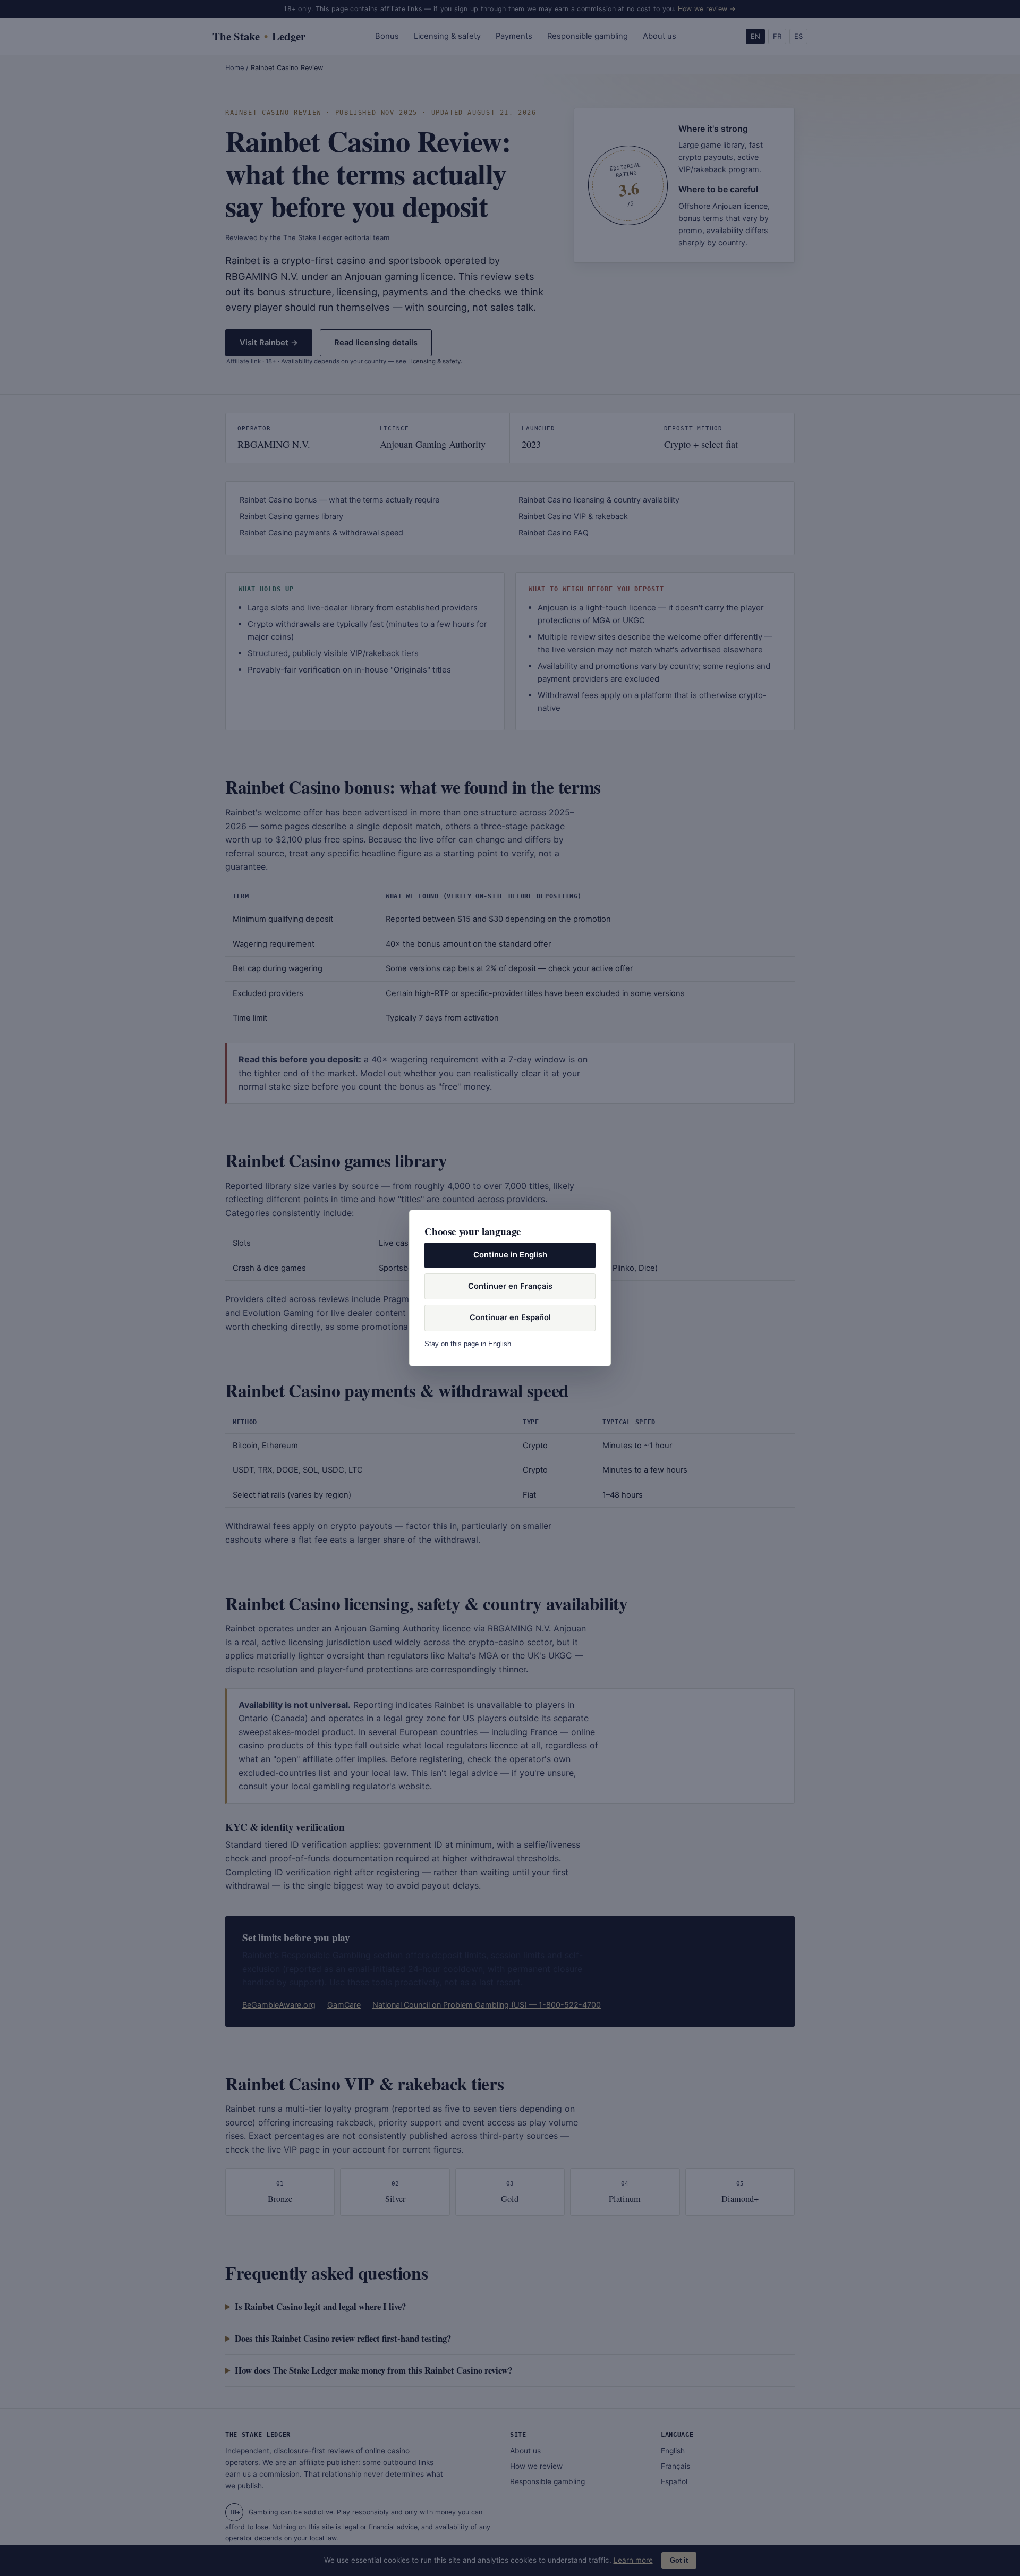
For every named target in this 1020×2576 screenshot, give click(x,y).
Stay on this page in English (468, 1344)
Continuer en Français (510, 1286)
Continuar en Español (510, 1317)
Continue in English (510, 1255)
